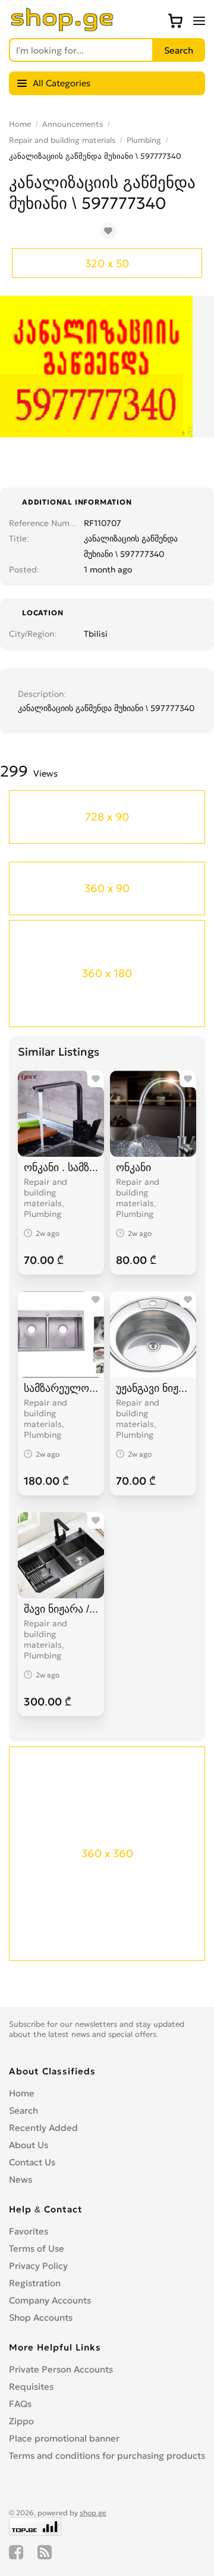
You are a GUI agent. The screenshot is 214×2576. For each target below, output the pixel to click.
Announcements (73, 124)
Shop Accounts (41, 2317)
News (21, 2179)
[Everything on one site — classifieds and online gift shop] (62, 28)
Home (20, 124)
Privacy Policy (38, 2266)
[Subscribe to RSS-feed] (45, 2552)
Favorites (29, 2231)
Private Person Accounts (61, 2369)
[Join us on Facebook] (16, 2552)
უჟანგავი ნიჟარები (153, 1388)
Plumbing (144, 140)
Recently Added (43, 2128)
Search (23, 2110)
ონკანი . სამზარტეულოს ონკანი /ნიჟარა (61, 1167)
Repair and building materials (62, 140)
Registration (35, 2283)
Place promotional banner (64, 2438)
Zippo (21, 2421)
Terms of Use (37, 2248)
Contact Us (32, 2162)
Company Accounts (50, 2300)
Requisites (31, 2386)
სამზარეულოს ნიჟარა (61, 1388)
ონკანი (133, 1167)
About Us (29, 2145)
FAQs (20, 2404)
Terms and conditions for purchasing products (107, 2456)
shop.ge (93, 2513)
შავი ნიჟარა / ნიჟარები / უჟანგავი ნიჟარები (61, 1609)
